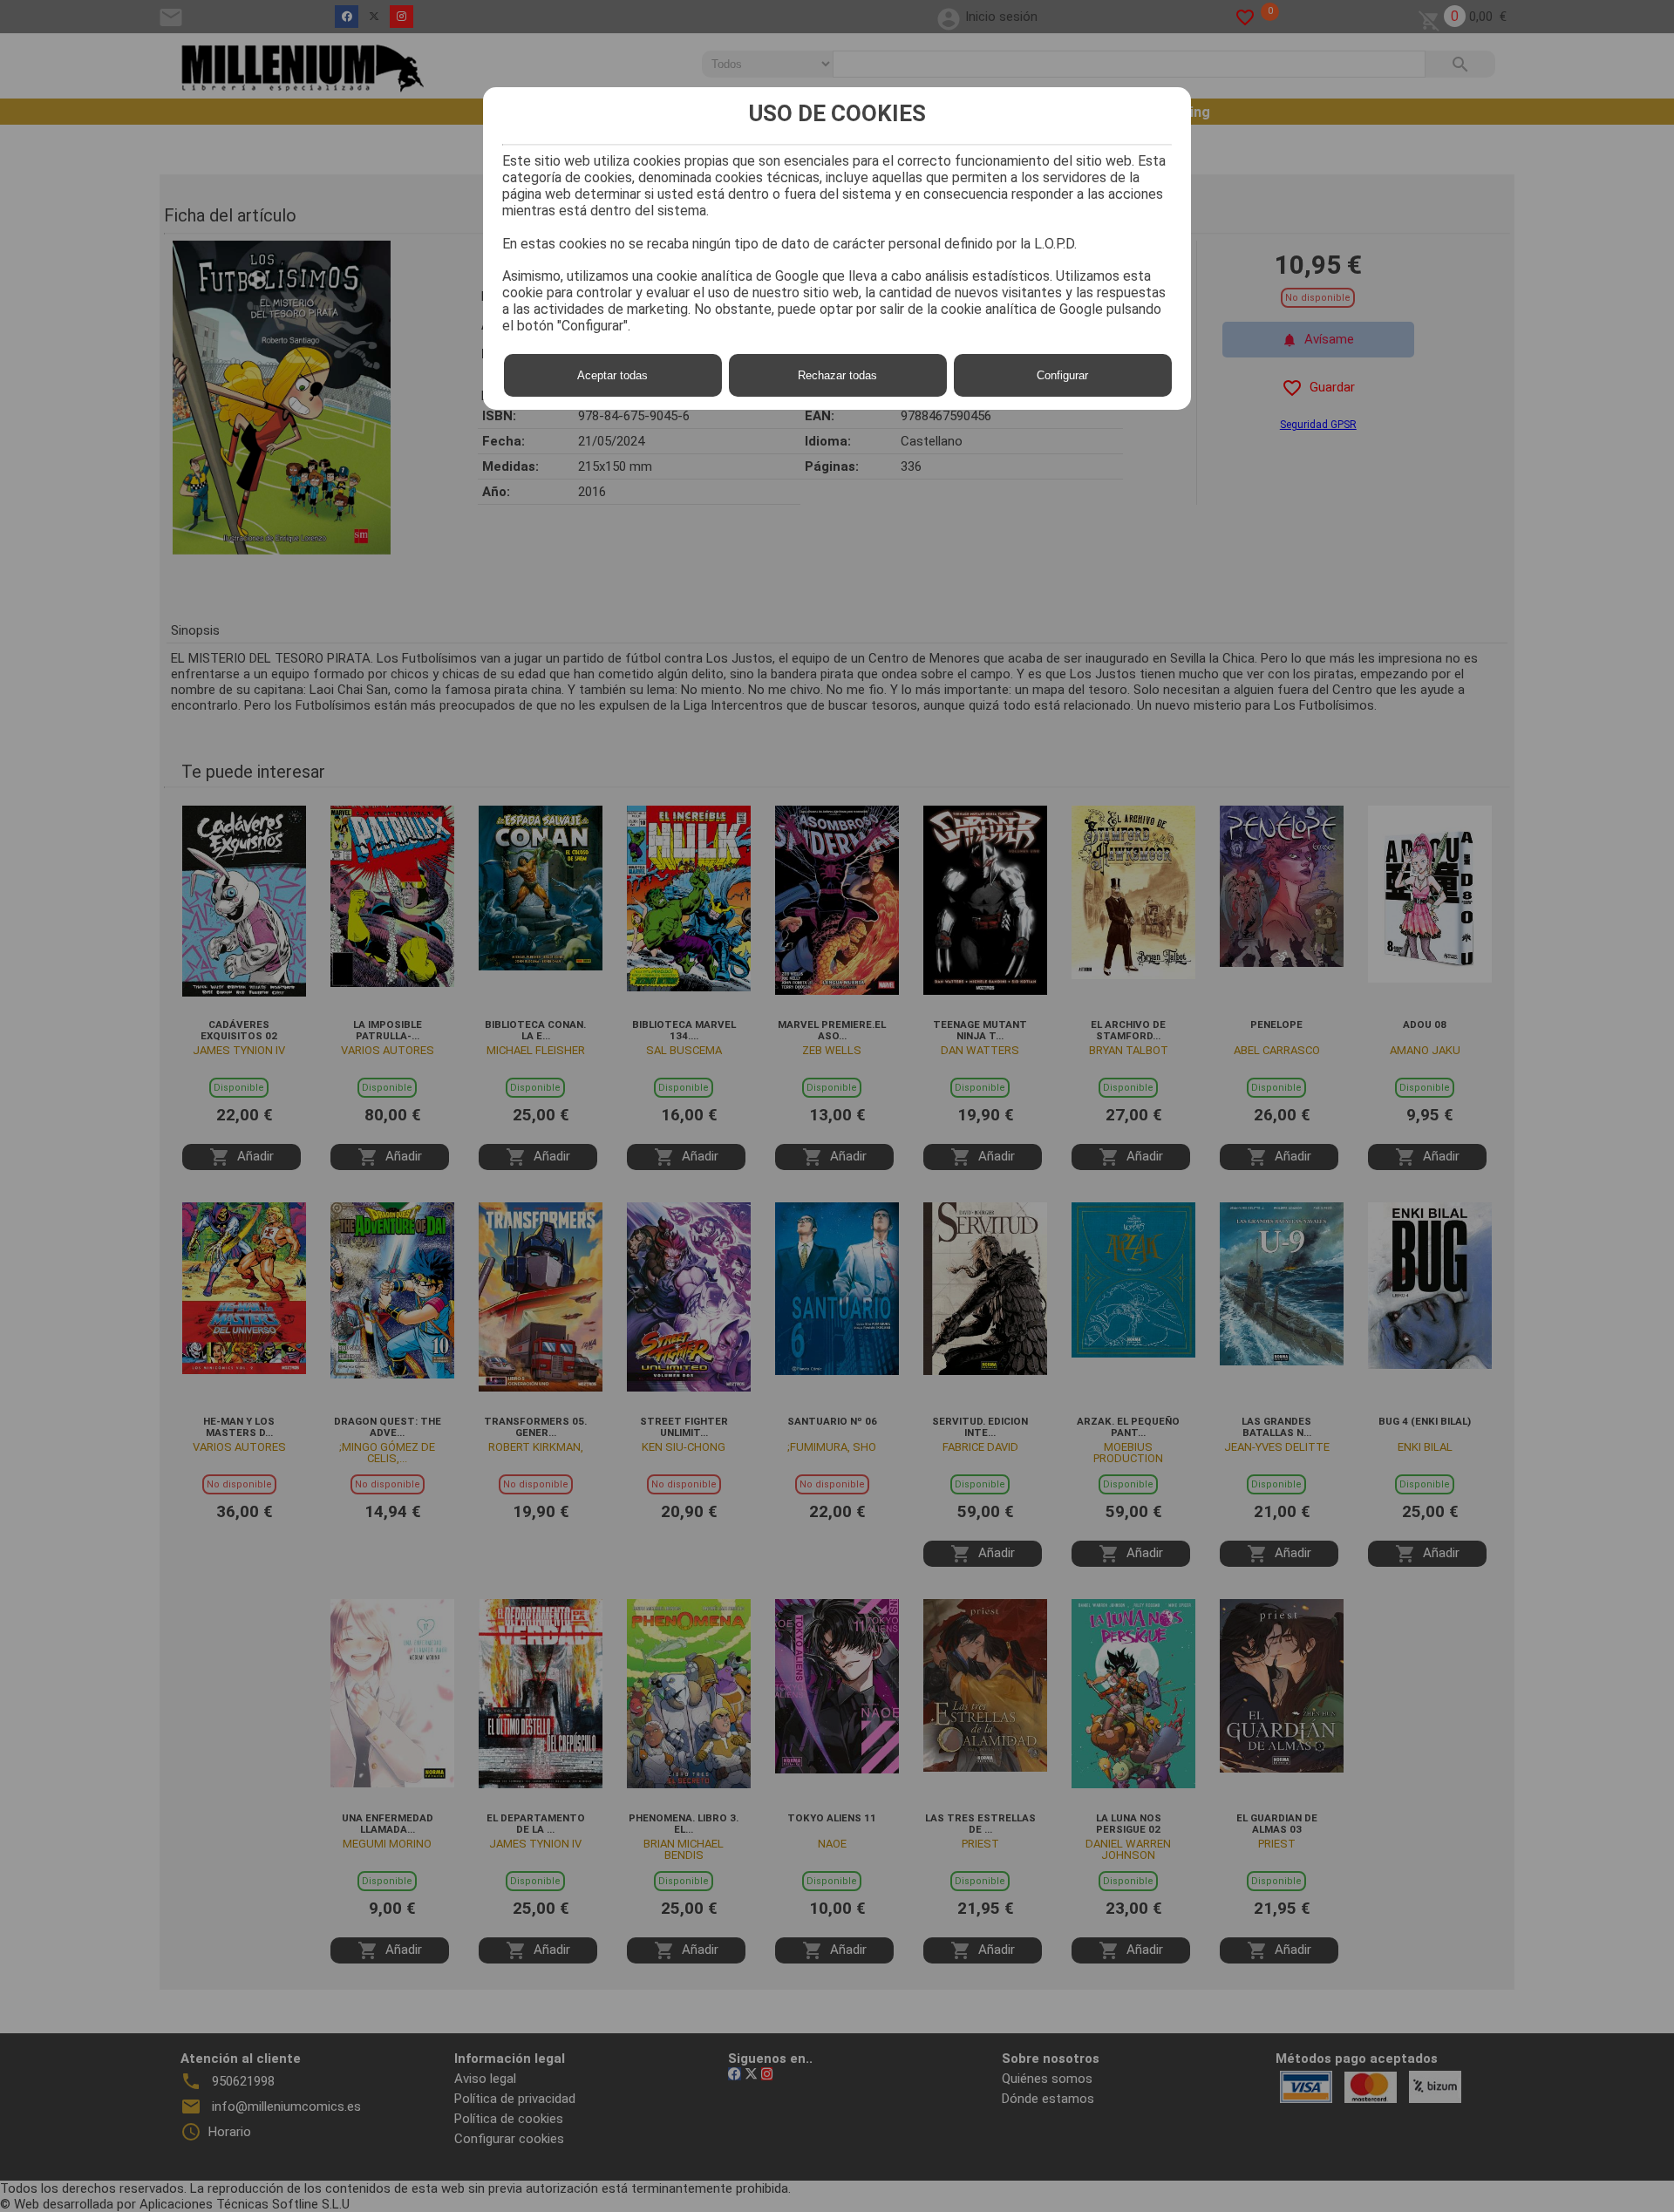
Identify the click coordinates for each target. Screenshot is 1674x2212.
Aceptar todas (612, 375)
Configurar (1062, 375)
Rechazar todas (837, 375)
